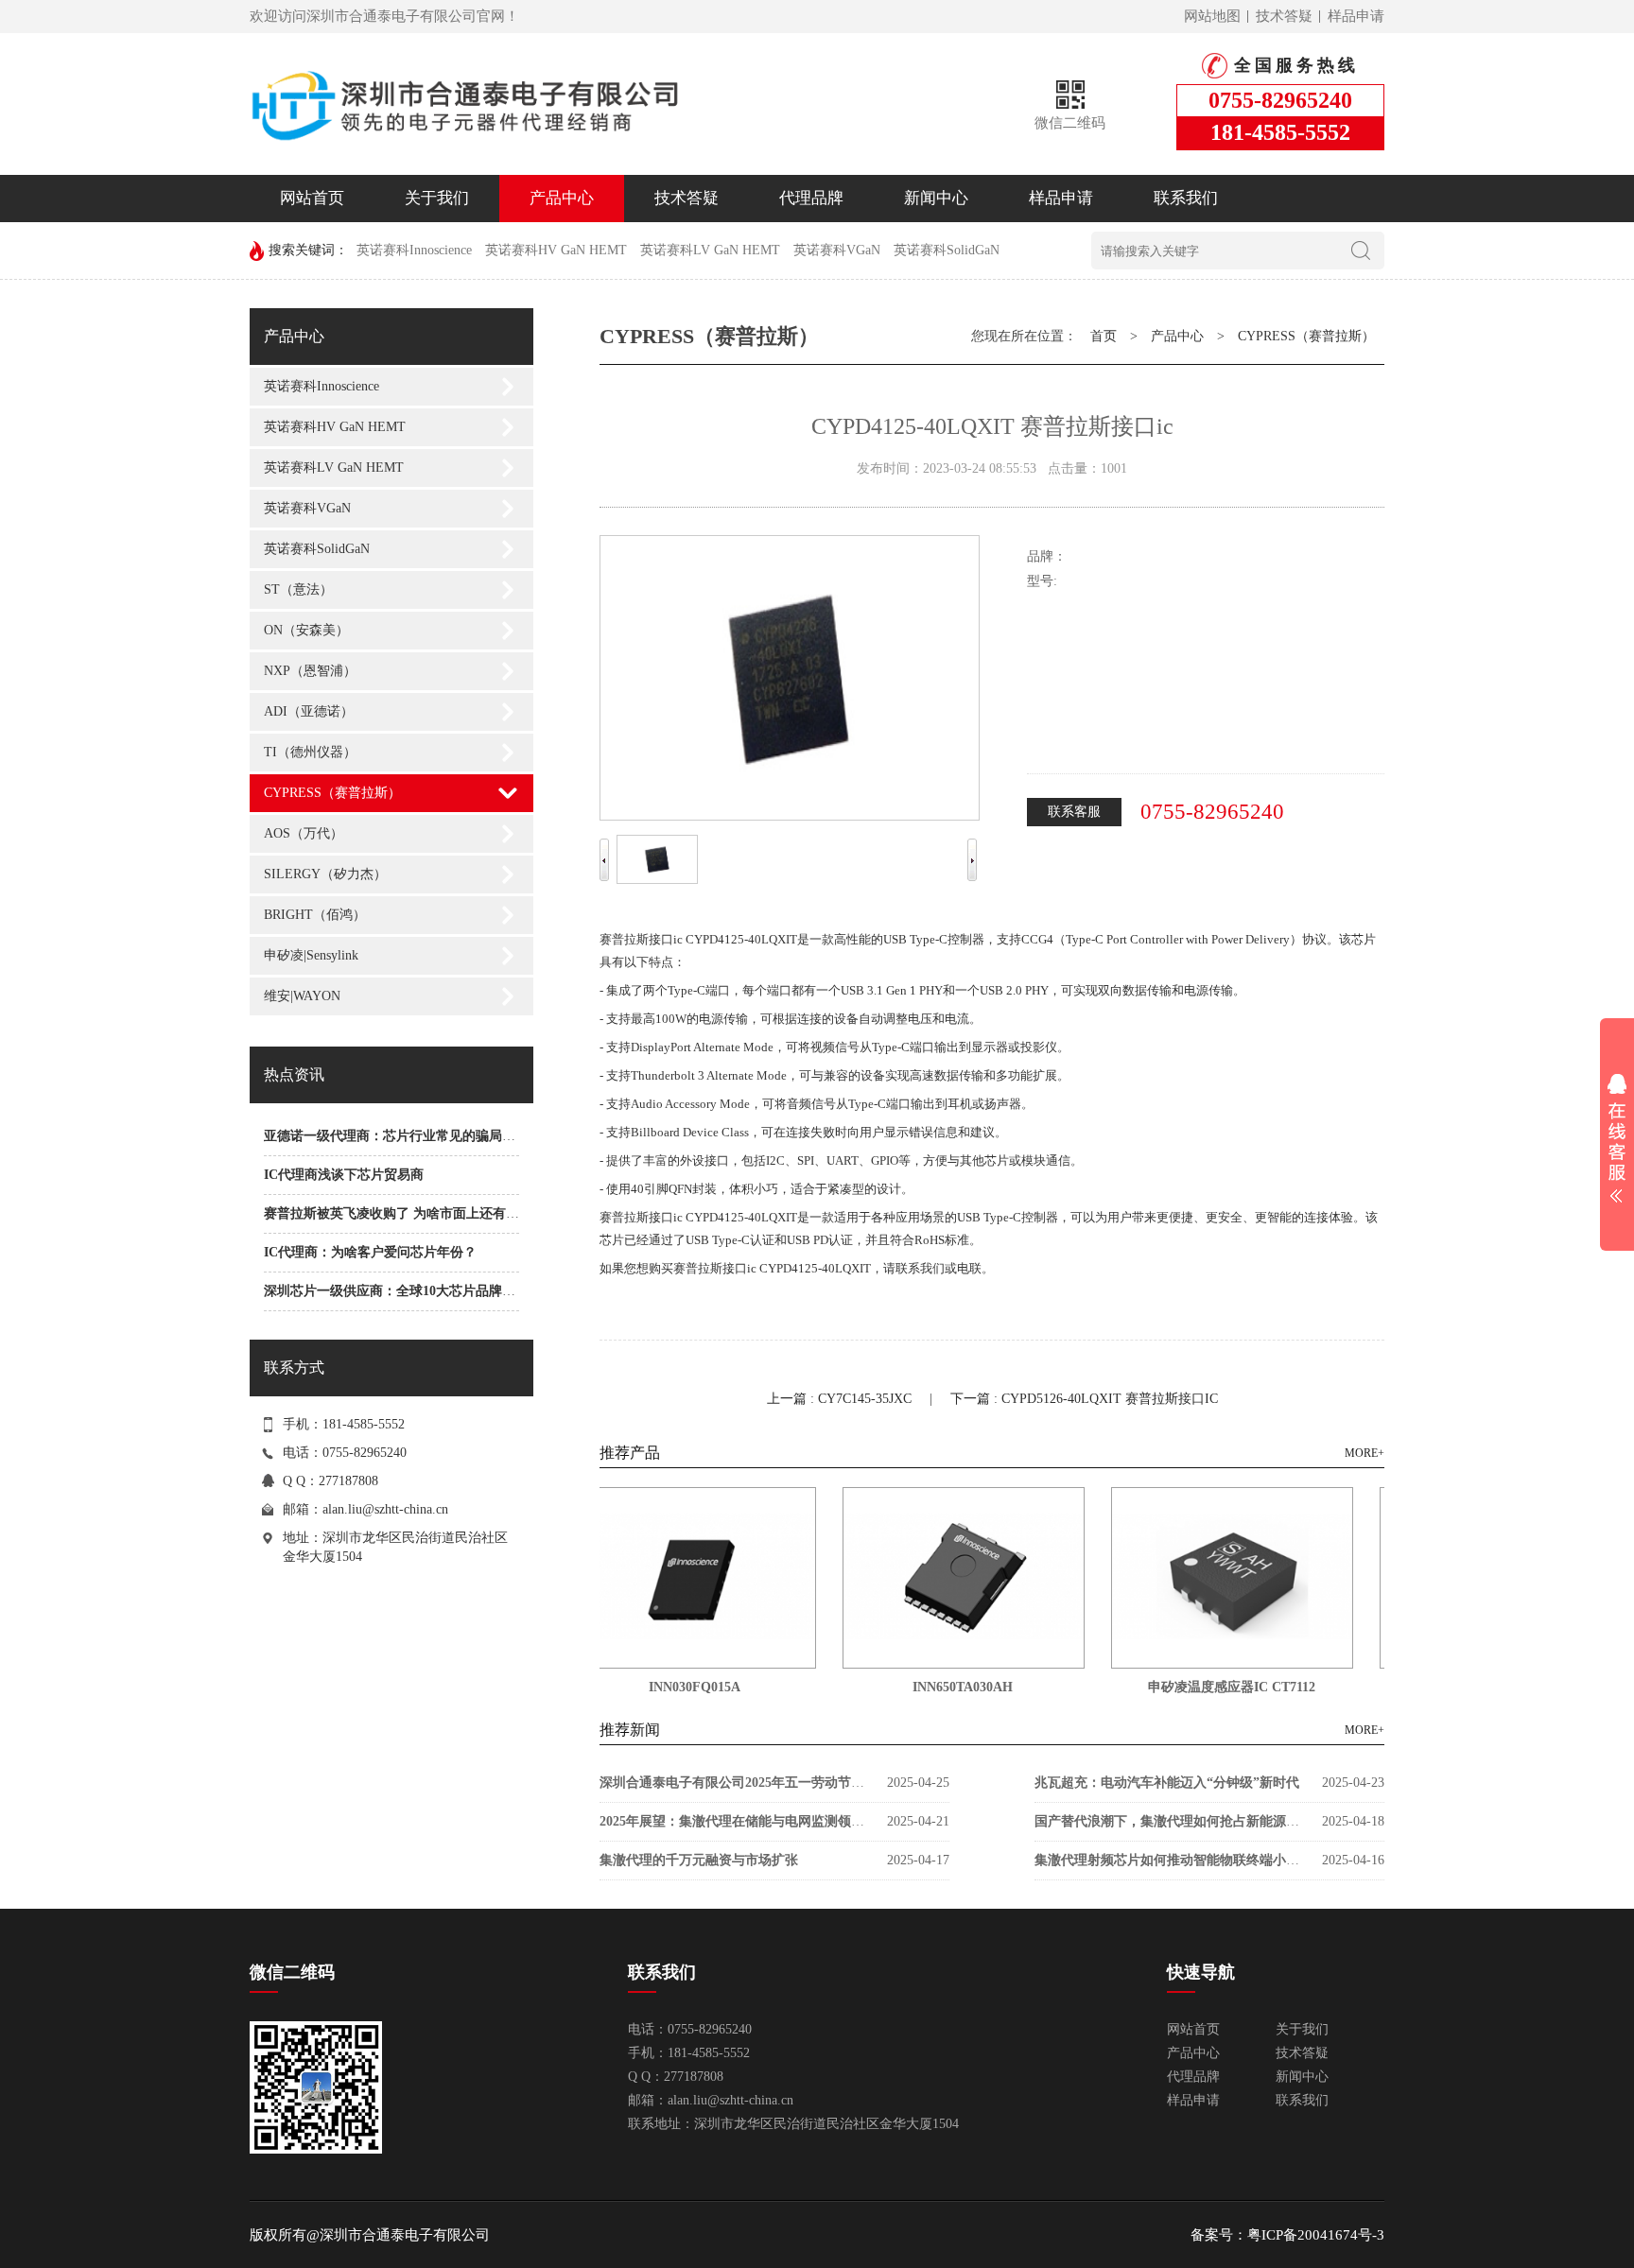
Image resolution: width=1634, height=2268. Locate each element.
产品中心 (562, 198)
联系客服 (1074, 812)
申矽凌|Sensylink (311, 955)
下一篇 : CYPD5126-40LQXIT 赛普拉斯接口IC (1084, 1399)
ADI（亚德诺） (309, 711)
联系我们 (1186, 198)
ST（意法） (298, 589)
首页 (1104, 336)
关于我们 (437, 198)
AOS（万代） (304, 833)
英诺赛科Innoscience (414, 250)
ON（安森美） (306, 630)
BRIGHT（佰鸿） (315, 915)
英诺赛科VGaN (837, 250)
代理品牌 (811, 198)
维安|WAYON (302, 996)
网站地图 (1212, 16)
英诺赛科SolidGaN (947, 250)
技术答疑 (1284, 16)
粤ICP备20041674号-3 (1316, 2235)
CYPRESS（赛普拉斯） (332, 793)
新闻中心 (936, 198)
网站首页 (312, 198)
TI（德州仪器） (310, 752)
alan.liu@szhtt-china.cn (385, 1509)
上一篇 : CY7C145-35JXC (841, 1399)
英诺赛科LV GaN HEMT (710, 250)
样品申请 (1356, 16)
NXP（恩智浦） (310, 671)
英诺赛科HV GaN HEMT (556, 250)
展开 (1617, 1138)
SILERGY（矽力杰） (325, 874)
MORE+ (1365, 1453)
